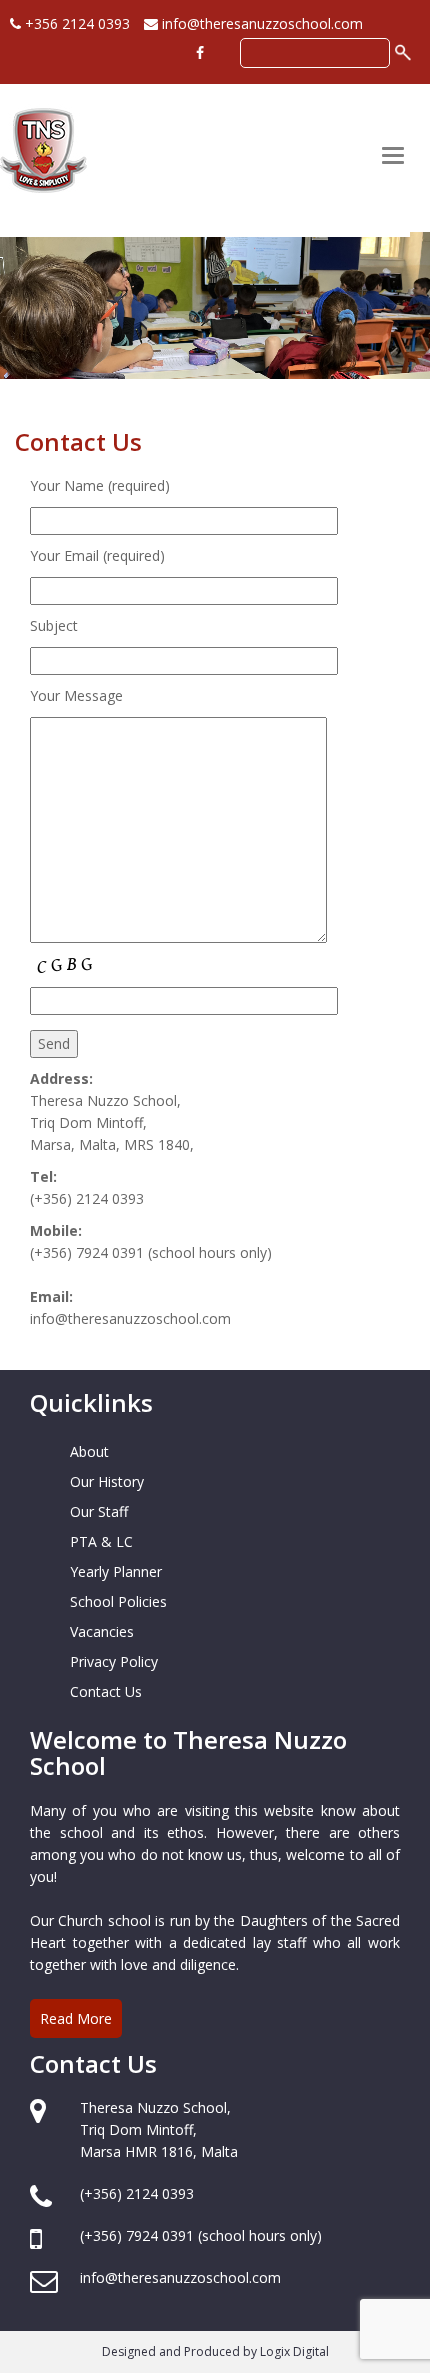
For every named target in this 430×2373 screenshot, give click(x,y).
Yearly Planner (116, 1571)
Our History (107, 1481)
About (89, 1451)
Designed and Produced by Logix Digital (215, 2351)
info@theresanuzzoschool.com (260, 23)
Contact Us (106, 1691)
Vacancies (102, 1631)
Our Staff (99, 1511)
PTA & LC (101, 1541)
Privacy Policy (114, 1661)
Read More (76, 2018)
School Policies (118, 1601)
